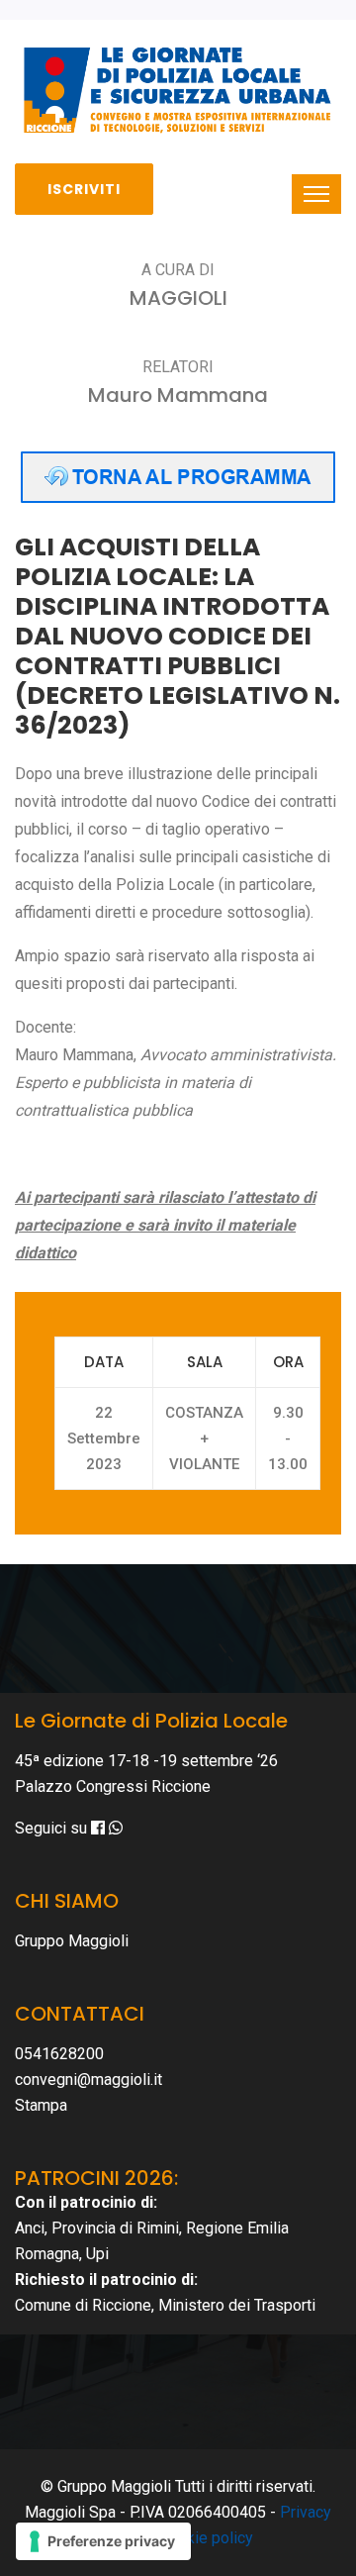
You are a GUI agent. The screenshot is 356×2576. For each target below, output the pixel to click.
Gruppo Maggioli (72, 1941)
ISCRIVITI (84, 189)
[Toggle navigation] (316, 194)
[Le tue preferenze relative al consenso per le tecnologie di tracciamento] (103, 2541)
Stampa (41, 2105)
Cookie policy (206, 2538)
